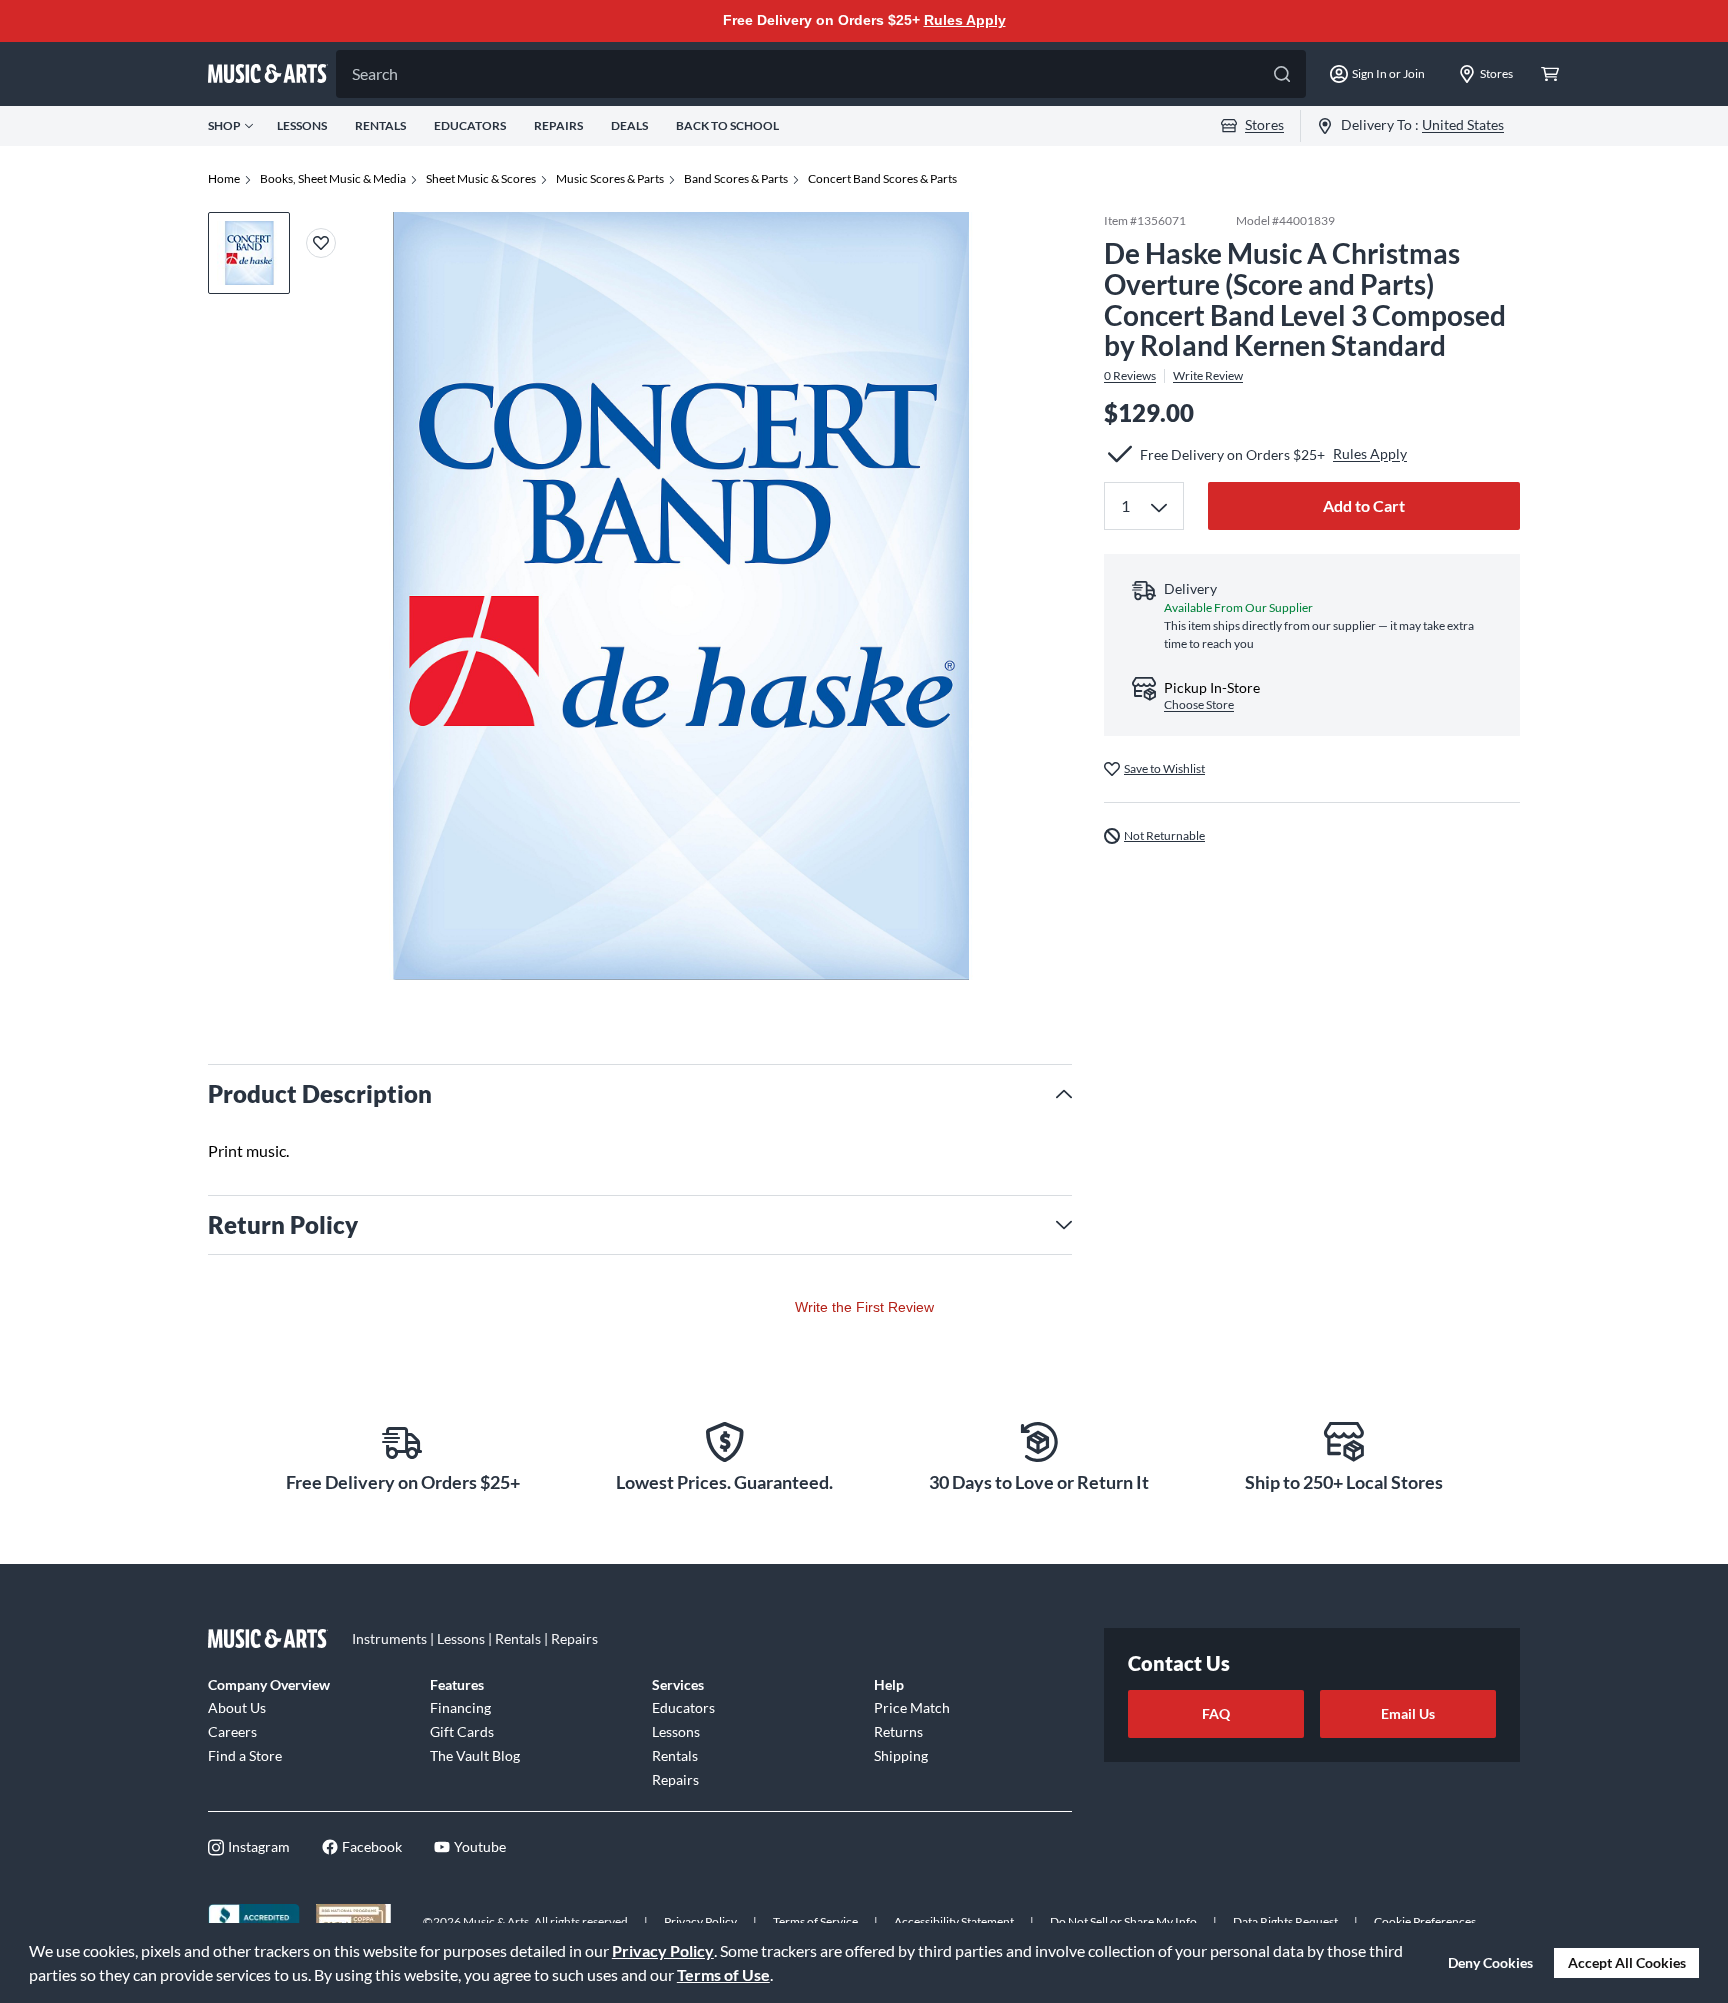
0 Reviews (1130, 376)
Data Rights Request (1285, 1921)
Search (375, 73)
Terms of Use (723, 1974)
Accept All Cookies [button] (1627, 1962)
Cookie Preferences (1425, 1921)
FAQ (1216, 1713)
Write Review (1208, 376)
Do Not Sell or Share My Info (1123, 1921)
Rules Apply (965, 20)
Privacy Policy (663, 1950)
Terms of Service (815, 1921)
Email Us (1408, 1713)
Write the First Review (864, 1307)
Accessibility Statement (954, 1921)
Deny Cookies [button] (1490, 1962)
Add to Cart (1364, 505)
